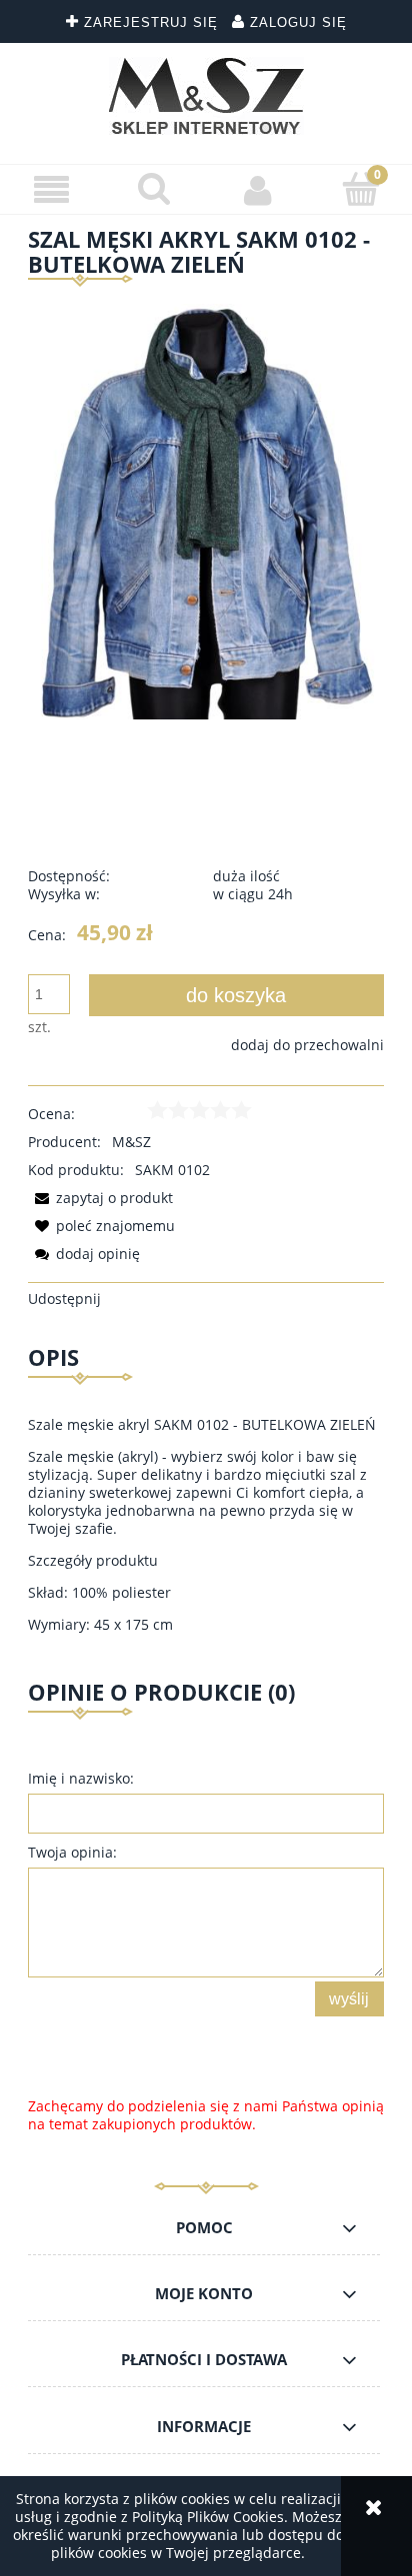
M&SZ (131, 1142)
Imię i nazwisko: (81, 1778)
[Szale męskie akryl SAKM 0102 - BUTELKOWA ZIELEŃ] (206, 509)
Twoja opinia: (72, 1852)
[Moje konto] (257, 190)
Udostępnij (64, 1298)
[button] (51, 190)
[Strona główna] (206, 96)
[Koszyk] (360, 189)
